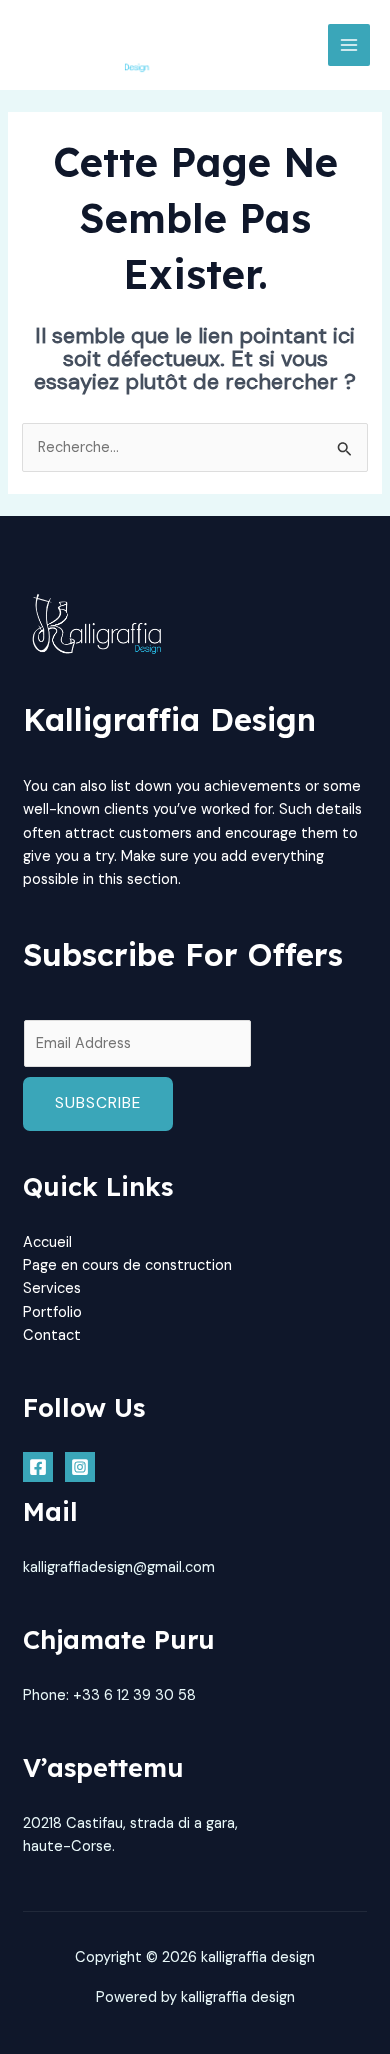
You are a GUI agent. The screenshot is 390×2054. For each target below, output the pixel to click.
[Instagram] (80, 1467)
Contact (52, 1335)
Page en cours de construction (127, 1265)
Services (52, 1288)
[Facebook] (38, 1467)
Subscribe (98, 1103)
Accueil (47, 1242)
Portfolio (52, 1312)
